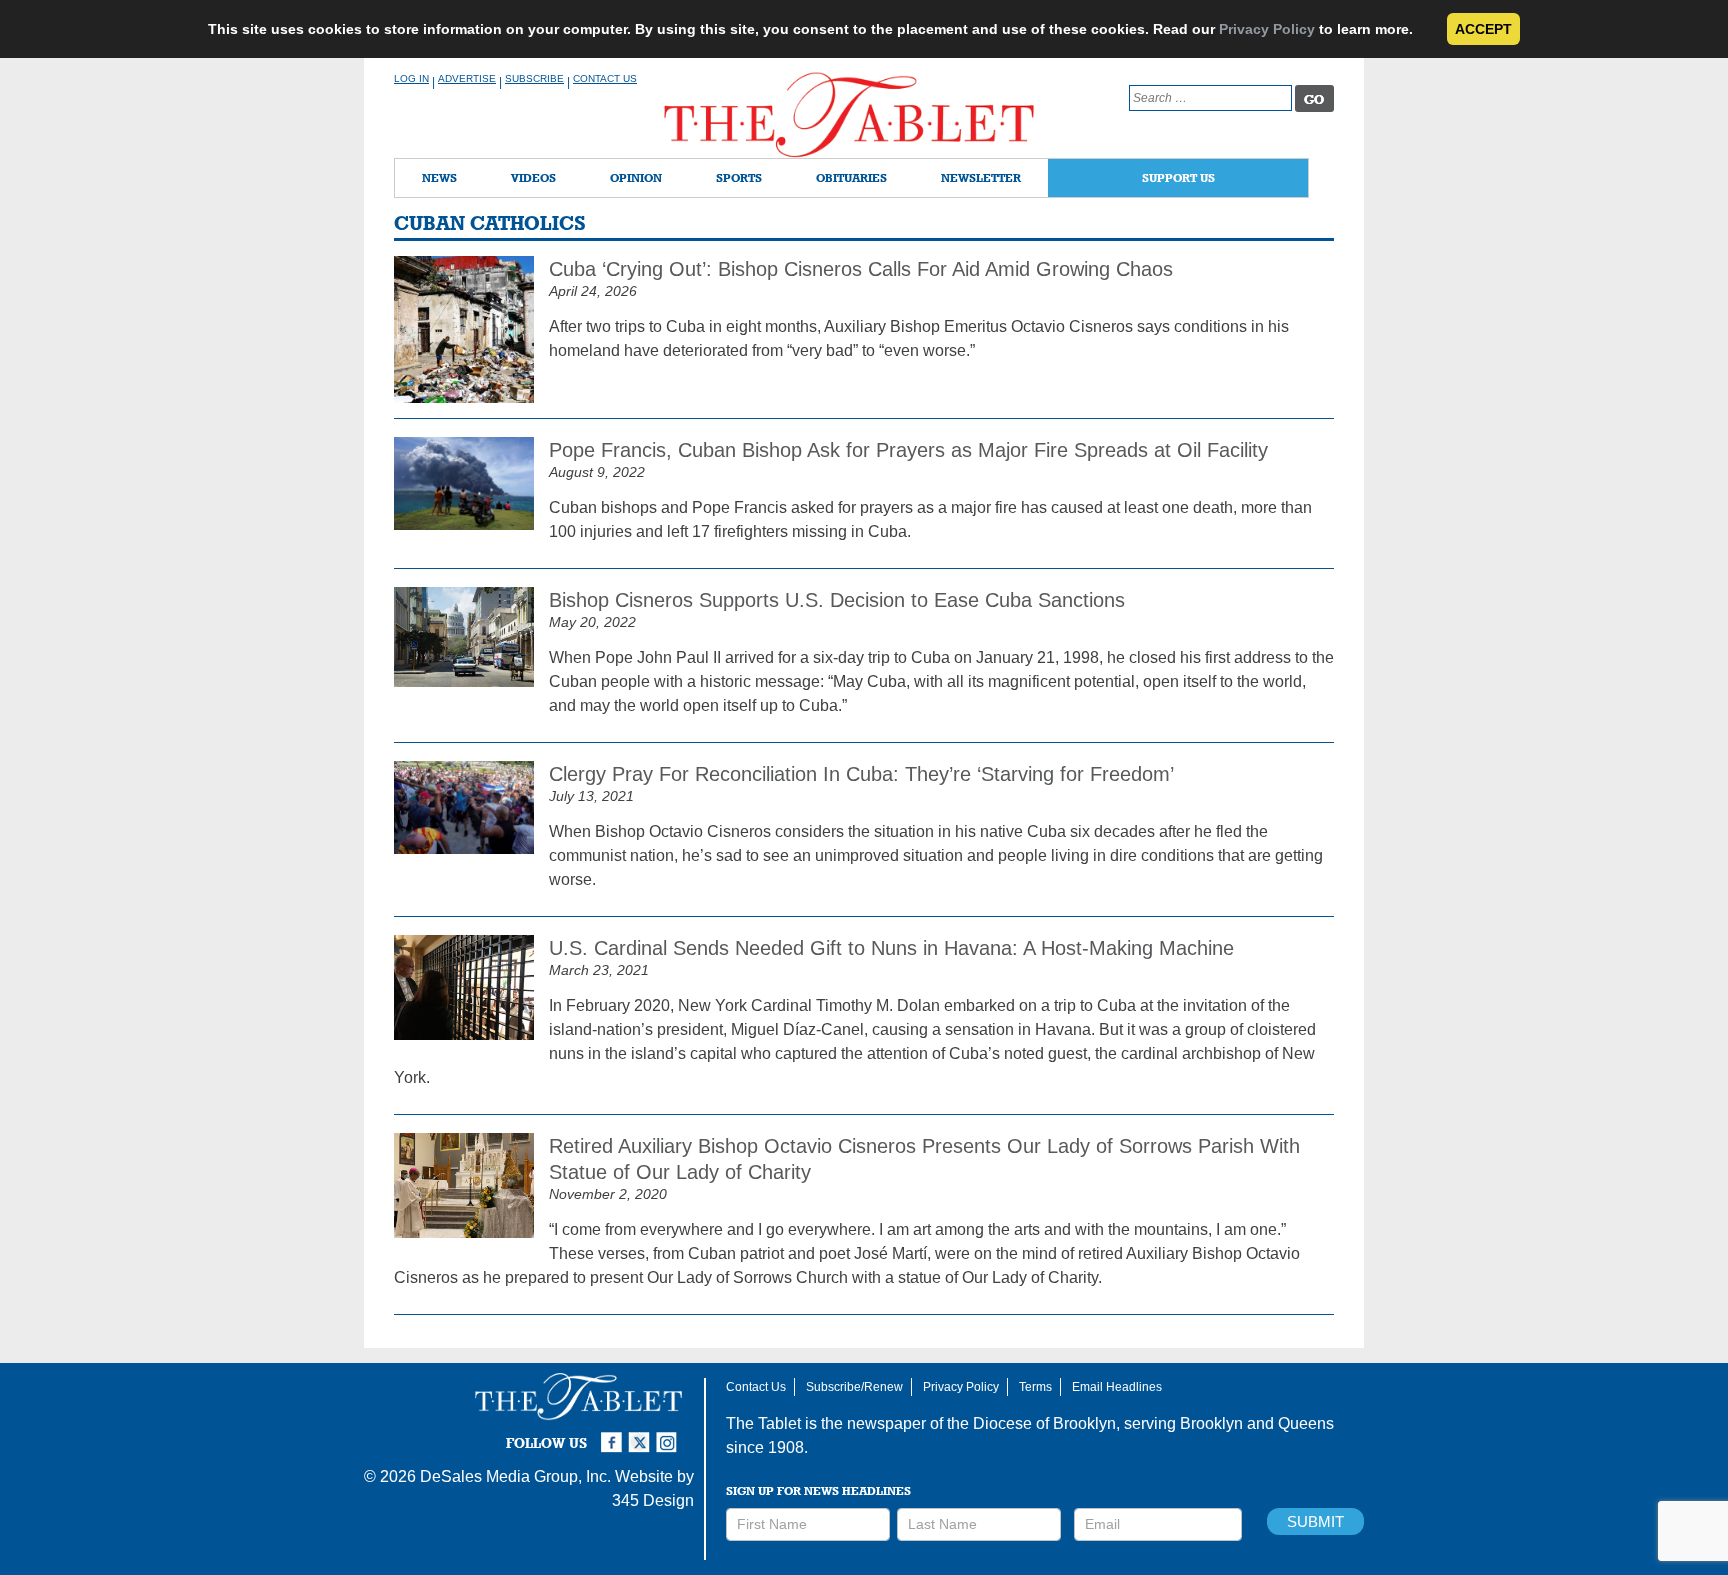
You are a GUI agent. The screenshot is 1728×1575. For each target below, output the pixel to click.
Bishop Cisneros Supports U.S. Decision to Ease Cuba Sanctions (837, 600)
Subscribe (534, 78)
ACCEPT (1483, 29)
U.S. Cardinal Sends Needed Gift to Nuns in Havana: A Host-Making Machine (891, 948)
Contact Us (605, 78)
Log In (411, 78)
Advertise (467, 78)
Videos (533, 177)
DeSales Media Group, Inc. (515, 1476)
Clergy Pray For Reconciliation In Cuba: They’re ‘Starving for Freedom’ (861, 774)
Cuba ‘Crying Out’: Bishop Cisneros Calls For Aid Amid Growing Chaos (861, 269)
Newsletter (981, 177)
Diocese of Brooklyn (1044, 1423)
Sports (739, 177)
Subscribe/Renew (854, 1387)
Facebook (614, 1434)
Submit (1315, 1521)
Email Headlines (1117, 1387)
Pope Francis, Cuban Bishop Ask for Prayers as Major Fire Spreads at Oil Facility (908, 450)
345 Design (653, 1500)
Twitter (642, 1434)
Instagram (670, 1434)
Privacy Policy (1267, 29)
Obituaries (851, 177)
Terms (1035, 1387)
